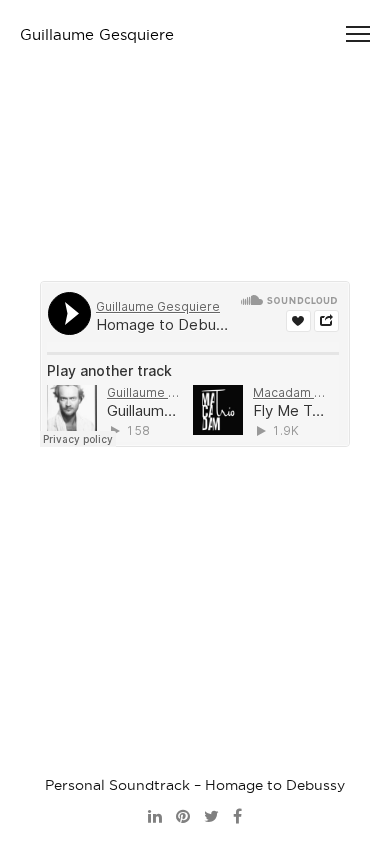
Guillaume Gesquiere (97, 34)
